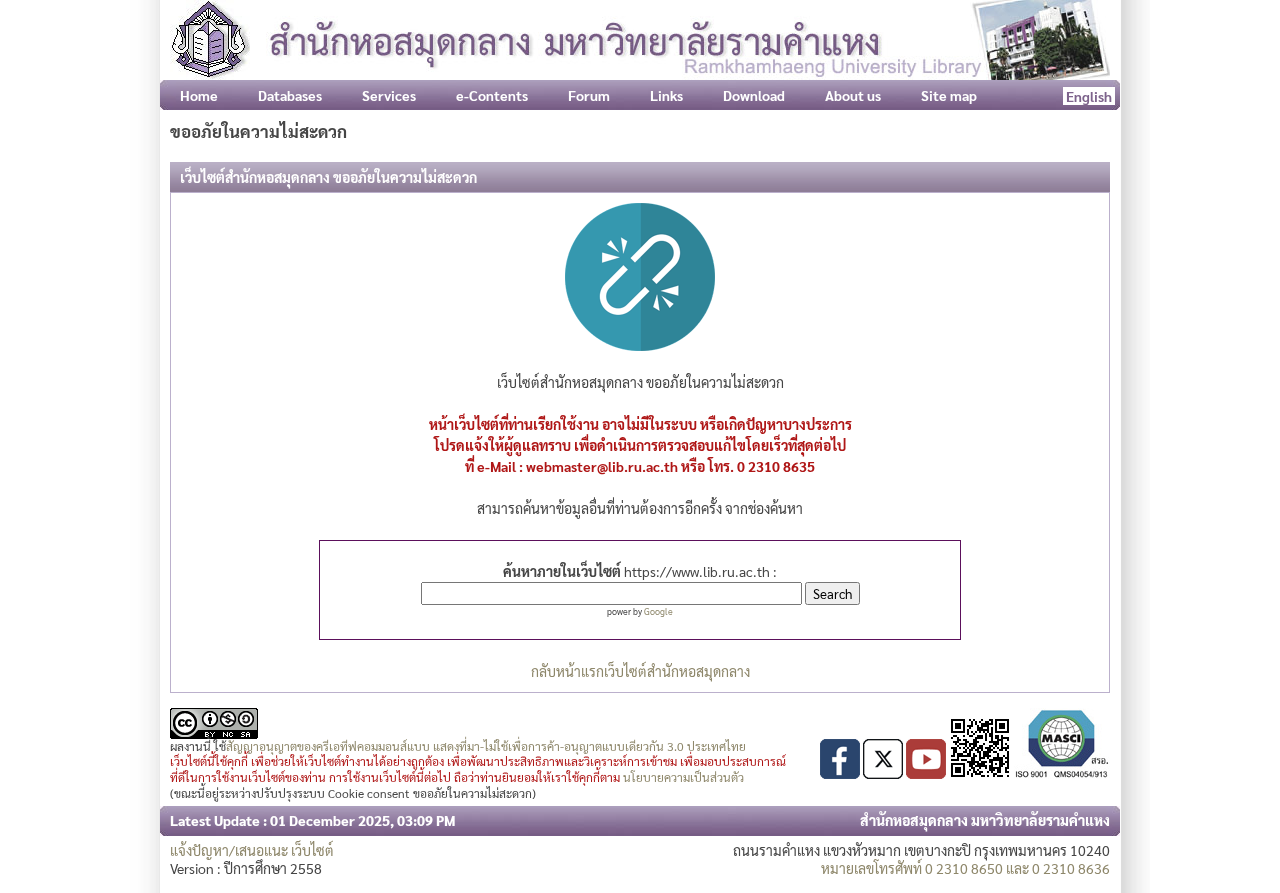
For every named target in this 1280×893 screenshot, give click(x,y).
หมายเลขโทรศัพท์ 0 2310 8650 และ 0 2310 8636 (965, 868)
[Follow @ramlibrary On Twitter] (883, 773)
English (1089, 96)
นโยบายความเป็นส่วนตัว (683, 777)
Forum (589, 95)
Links (666, 95)
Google (658, 611)
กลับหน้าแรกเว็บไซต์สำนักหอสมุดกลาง (640, 671)
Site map (949, 95)
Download (754, 95)
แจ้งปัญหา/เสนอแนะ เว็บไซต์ (252, 850)
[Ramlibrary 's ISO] (1062, 773)
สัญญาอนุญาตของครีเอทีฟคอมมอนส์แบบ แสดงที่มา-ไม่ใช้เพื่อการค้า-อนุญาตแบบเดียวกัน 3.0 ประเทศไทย (486, 746)
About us (853, 95)
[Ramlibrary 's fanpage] (840, 773)
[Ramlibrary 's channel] (926, 773)
